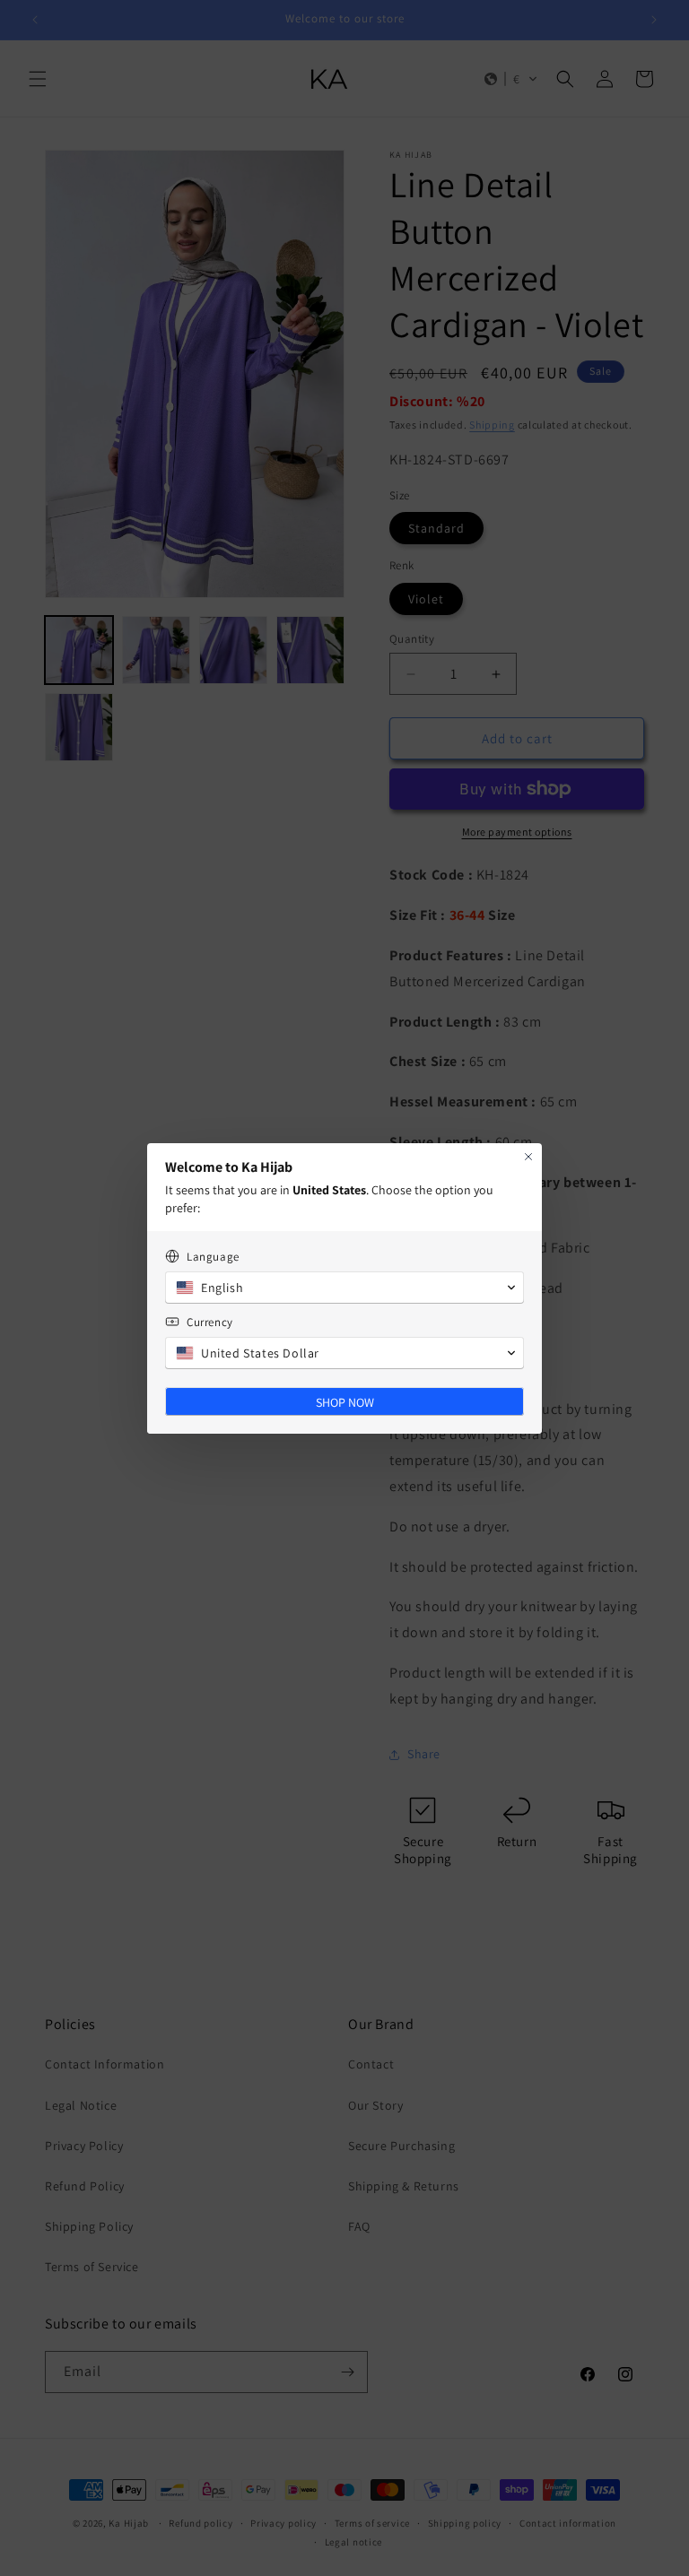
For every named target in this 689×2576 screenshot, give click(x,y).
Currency (210, 1322)
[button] (344, 1288)
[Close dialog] (528, 1157)
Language (213, 1257)
